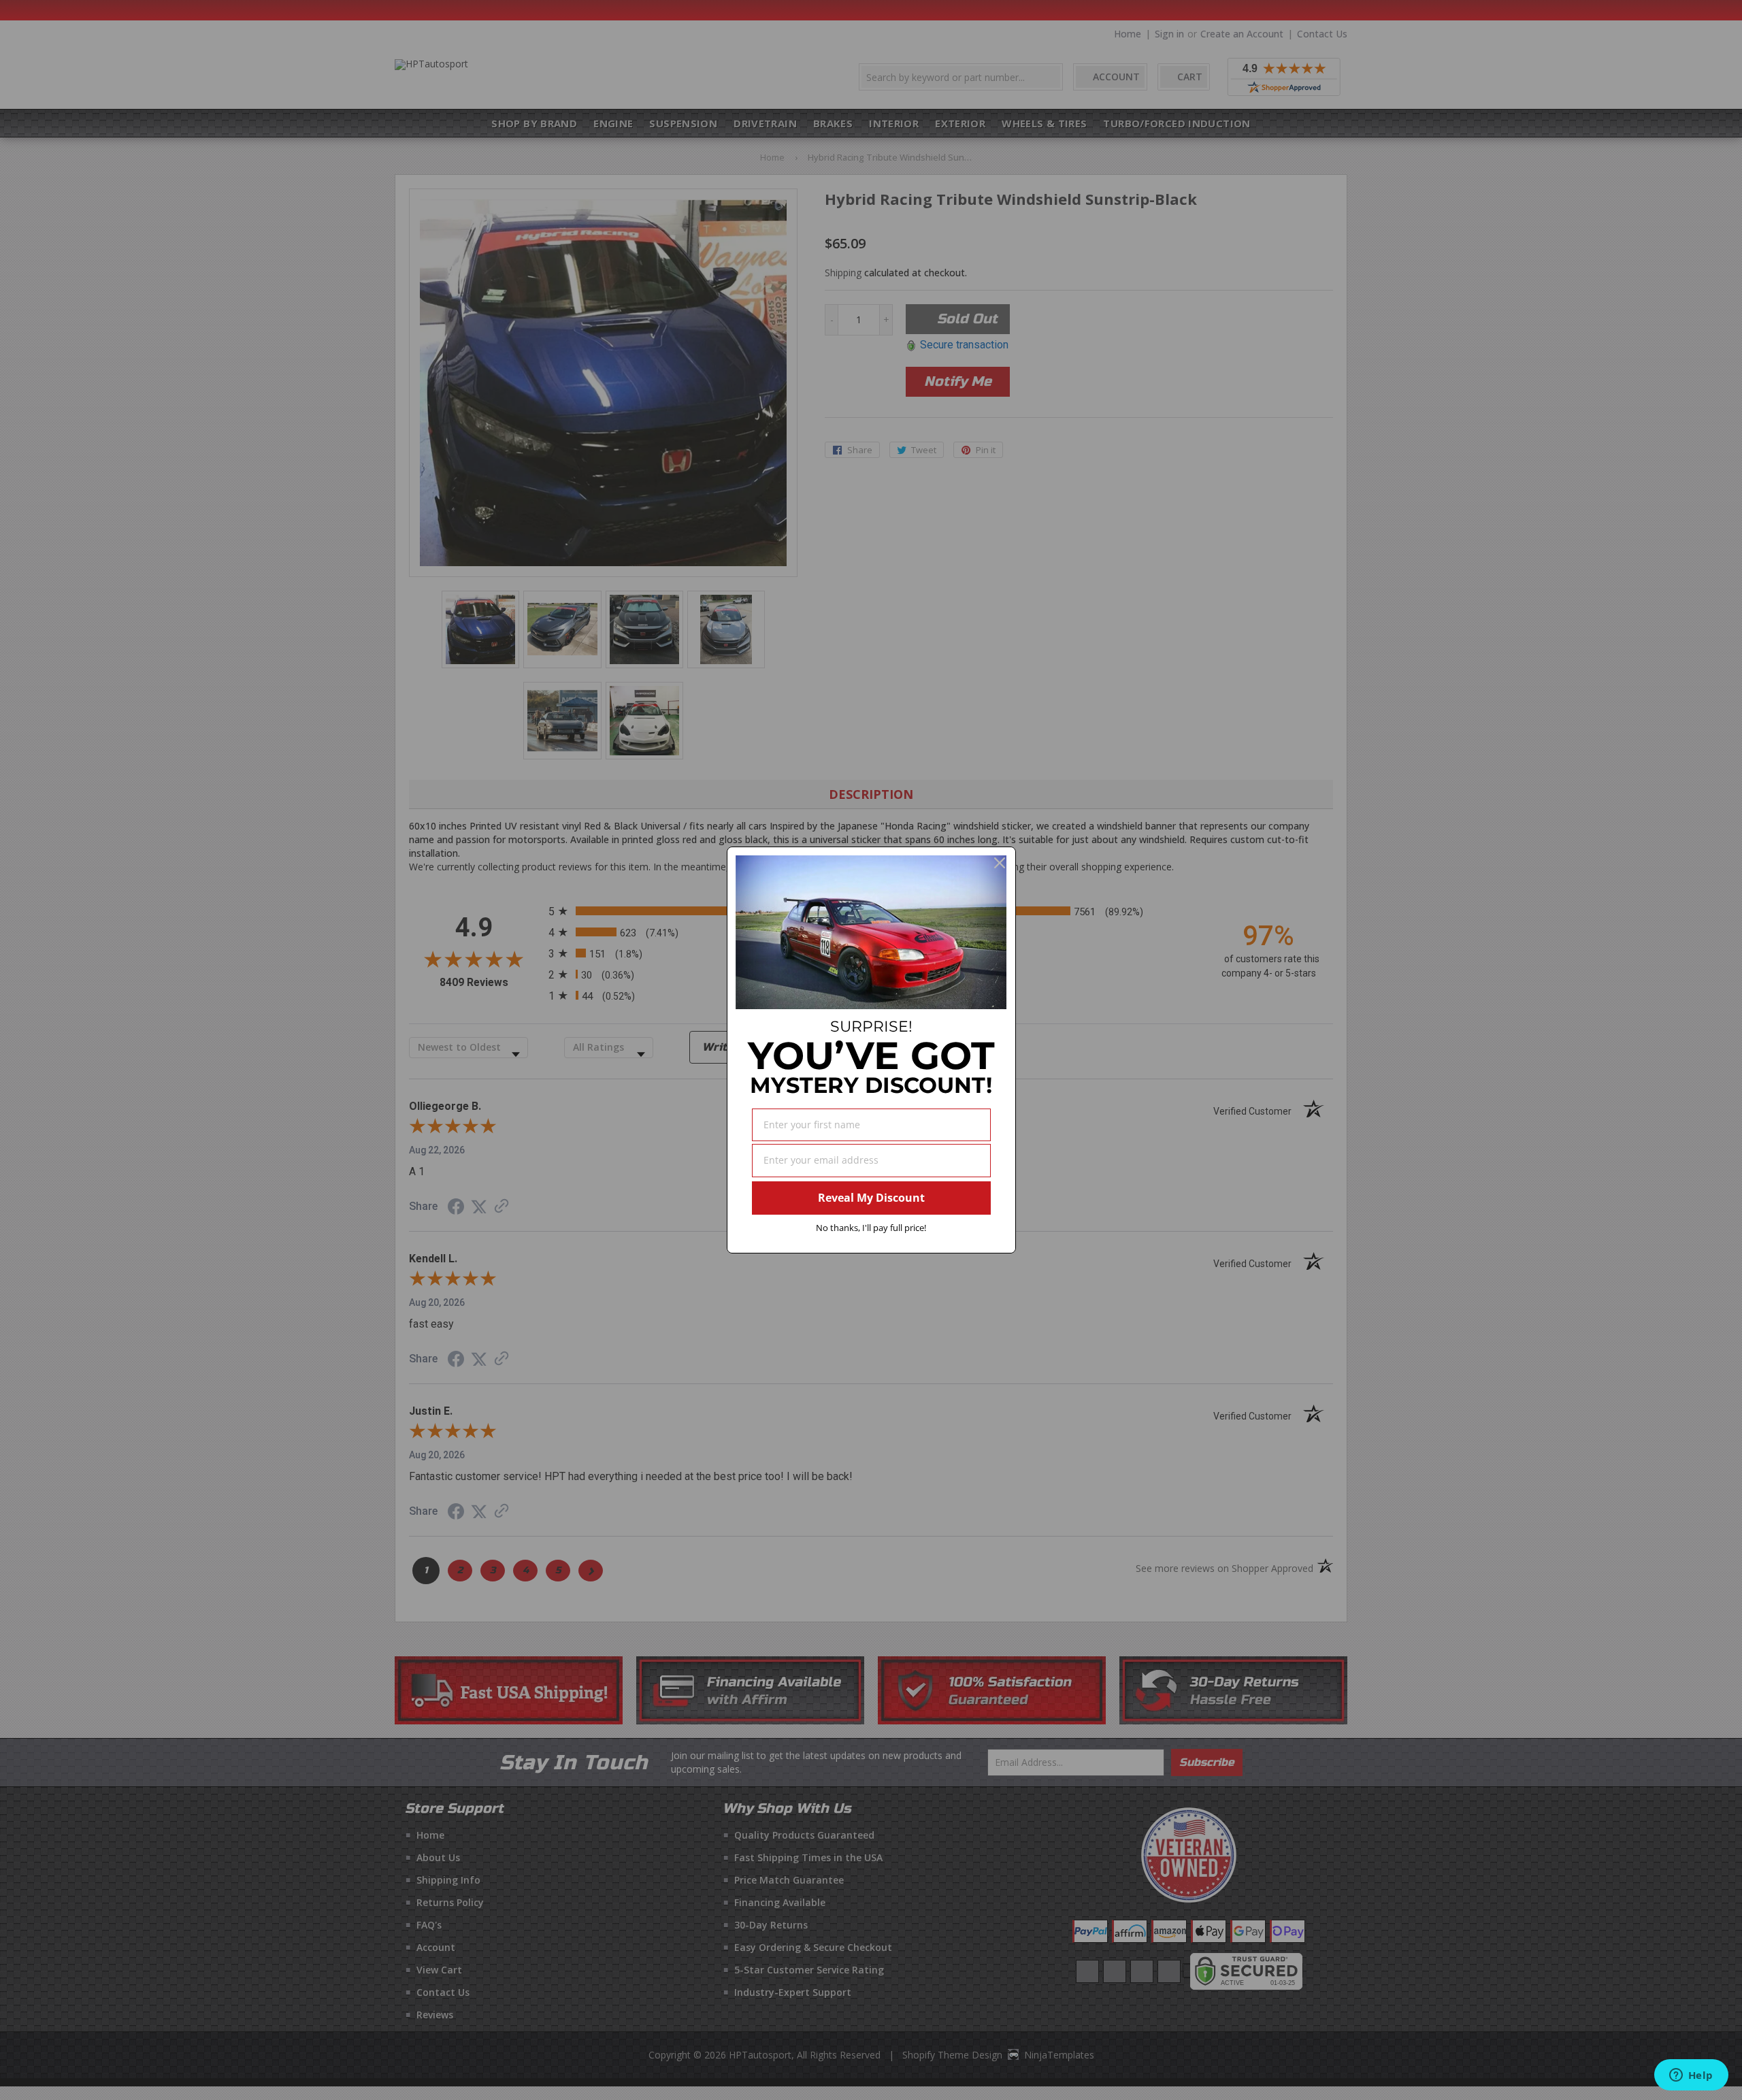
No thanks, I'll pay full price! (871, 1228)
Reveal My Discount (871, 1198)
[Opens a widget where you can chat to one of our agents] (1691, 2076)
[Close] (1000, 863)
